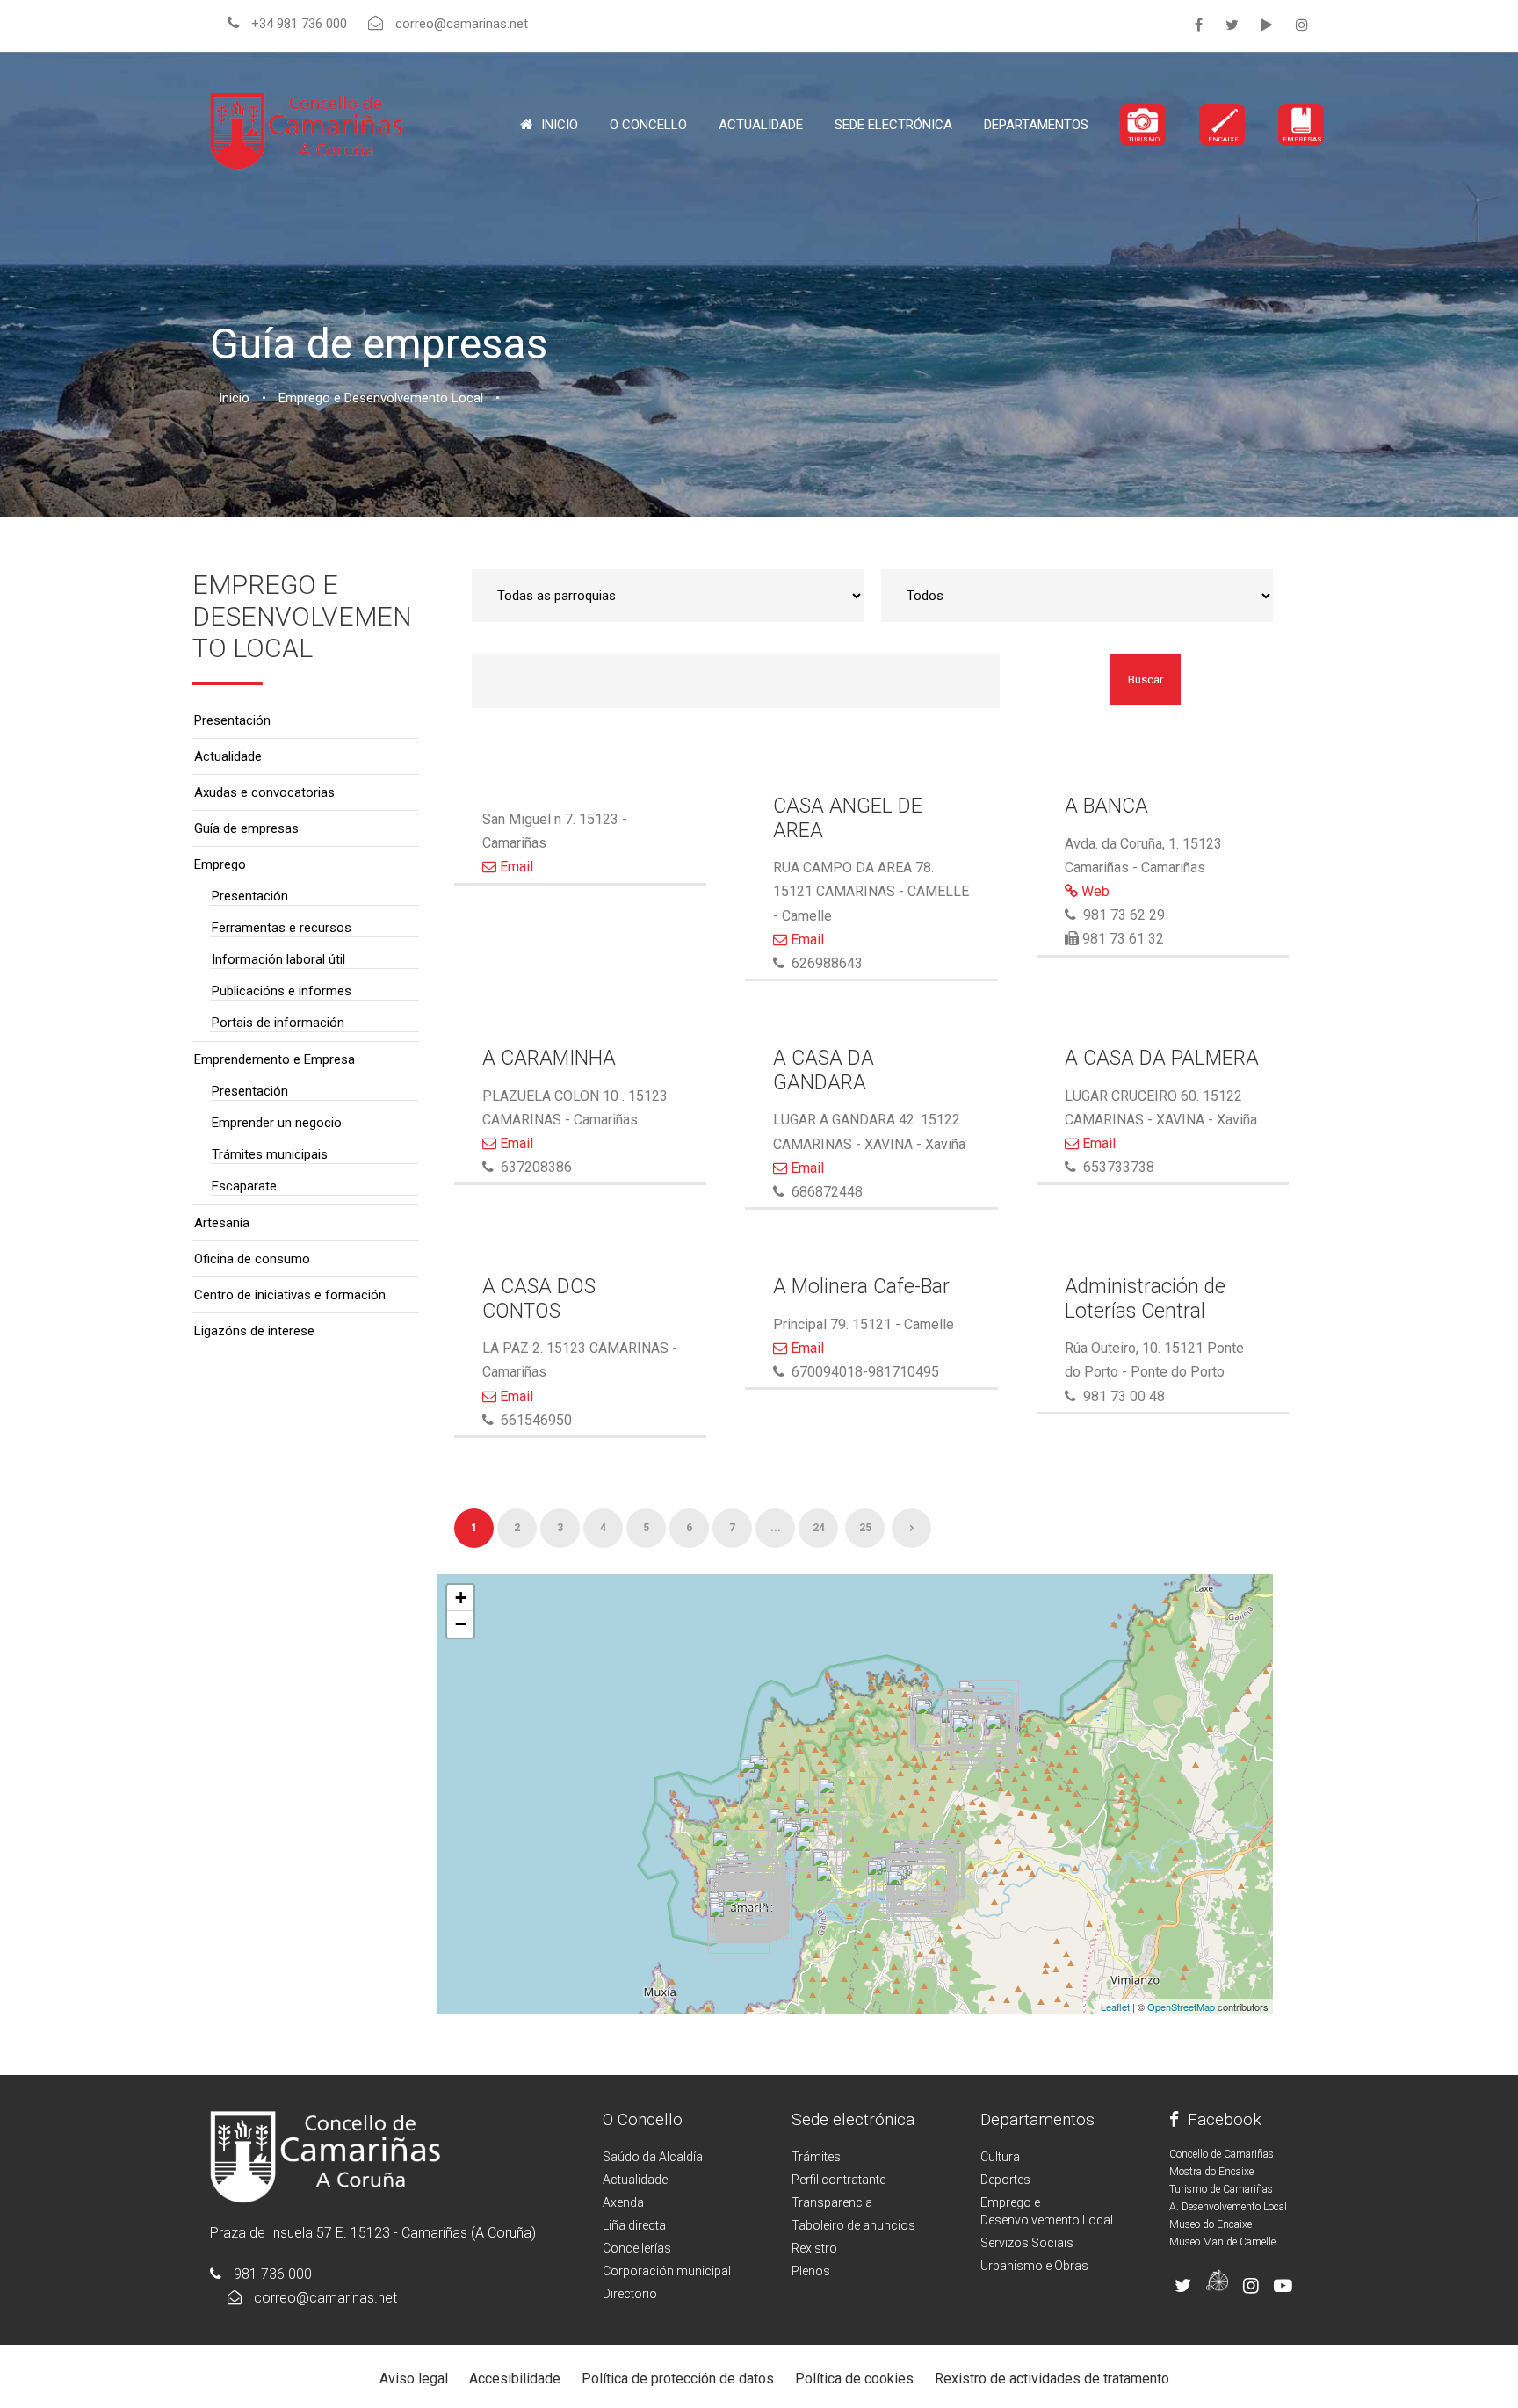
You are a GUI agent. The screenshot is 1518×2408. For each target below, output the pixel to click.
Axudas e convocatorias (264, 792)
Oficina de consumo (252, 1259)
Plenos (811, 2271)
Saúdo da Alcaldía (653, 2157)
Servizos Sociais (1027, 2243)
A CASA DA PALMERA (1162, 1058)
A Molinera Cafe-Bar (861, 1287)
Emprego (220, 864)
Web (1094, 891)
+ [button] (461, 1598)
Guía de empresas (246, 828)
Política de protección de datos (678, 2379)
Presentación (232, 720)
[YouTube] (1267, 25)
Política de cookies (854, 2379)
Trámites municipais (270, 1154)
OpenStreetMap (1181, 2007)
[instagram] (1302, 25)
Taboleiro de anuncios (853, 2225)
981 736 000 (273, 2274)
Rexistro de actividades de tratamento (1052, 2379)
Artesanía (222, 1223)
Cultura (1000, 2157)
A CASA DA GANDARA (824, 1070)
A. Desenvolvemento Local (1228, 2207)
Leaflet (1115, 2007)
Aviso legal (414, 2379)
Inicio (560, 125)
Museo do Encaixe (1211, 2224)
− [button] (461, 1624)
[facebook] (1199, 25)
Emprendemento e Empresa (275, 1059)
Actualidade (761, 125)
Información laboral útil (278, 959)
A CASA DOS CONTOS (539, 1299)
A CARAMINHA (549, 1058)
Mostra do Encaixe (1211, 2172)
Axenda (623, 2202)
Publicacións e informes (282, 991)
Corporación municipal (667, 2271)
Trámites (816, 2157)
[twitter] (1232, 25)
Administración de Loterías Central (1145, 1299)
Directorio (630, 2294)
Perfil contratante (839, 2180)
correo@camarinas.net (325, 2298)
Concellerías (637, 2248)
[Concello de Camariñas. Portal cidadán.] (307, 130)
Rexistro (814, 2248)
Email (515, 867)
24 (819, 1528)
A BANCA (1106, 806)
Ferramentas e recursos (282, 928)
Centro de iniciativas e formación (290, 1295)
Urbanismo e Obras (1034, 2266)
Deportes (1005, 2180)
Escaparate (244, 1186)
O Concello (643, 2119)
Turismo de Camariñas (1221, 2189)
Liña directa (634, 2225)
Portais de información (278, 1023)
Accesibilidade (515, 2379)
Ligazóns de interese (254, 1331)
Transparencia (832, 2202)
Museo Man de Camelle (1222, 2242)
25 (865, 1528)
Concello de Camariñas (1222, 2154)
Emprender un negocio (277, 1123)
